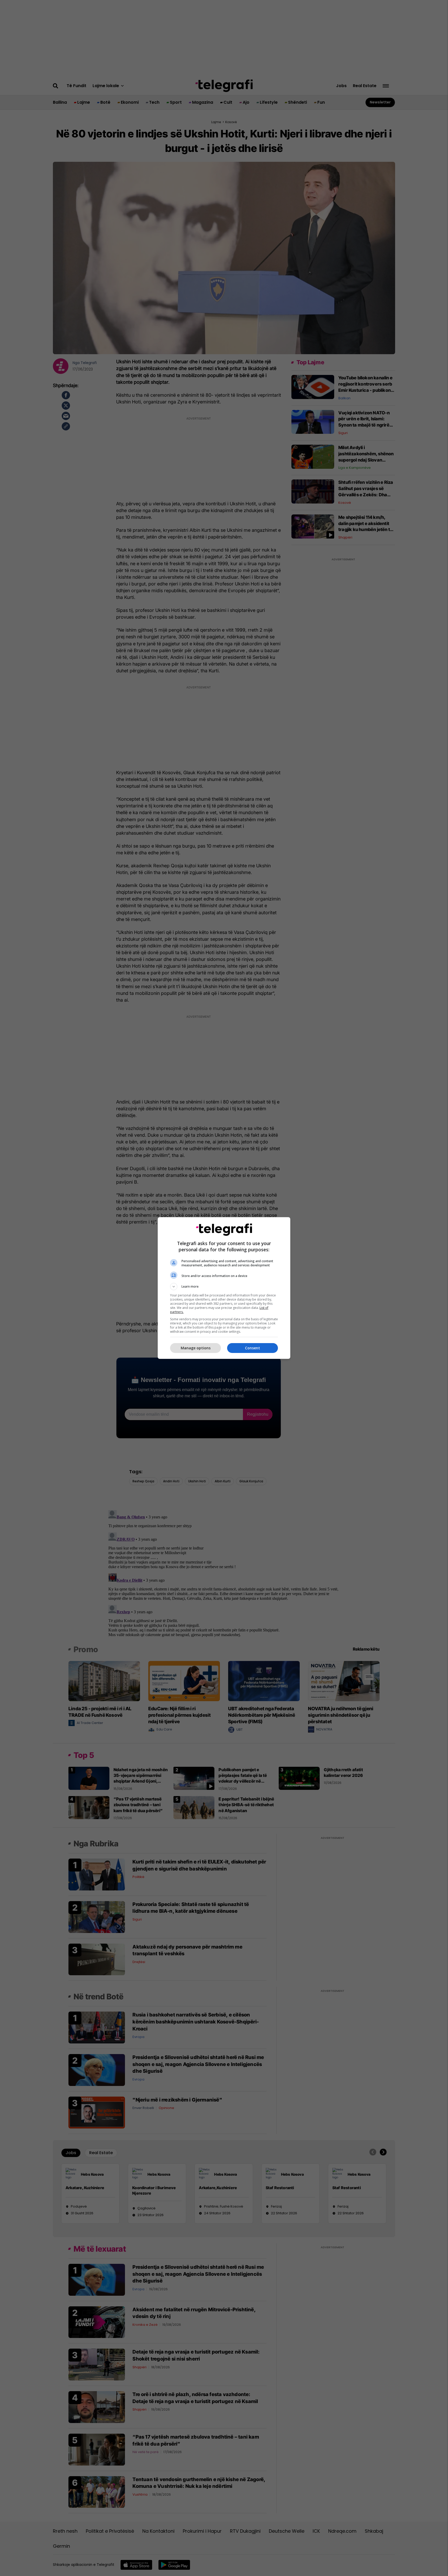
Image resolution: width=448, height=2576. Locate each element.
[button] (224, 1287)
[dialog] (224, 1288)
